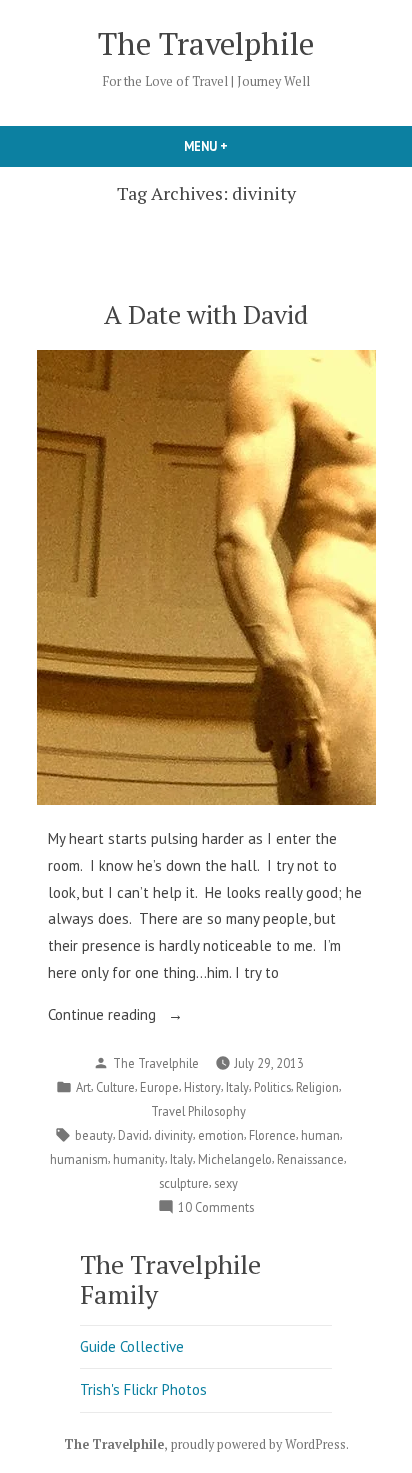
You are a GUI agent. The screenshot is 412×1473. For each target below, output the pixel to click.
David (133, 1135)
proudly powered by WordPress (258, 1444)
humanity (139, 1159)
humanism (79, 1159)
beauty (94, 1135)
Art (83, 1087)
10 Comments (216, 1208)
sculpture (184, 1183)
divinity (173, 1135)
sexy (226, 1183)
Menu (240, 146)
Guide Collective (132, 1346)
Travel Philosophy (198, 1111)
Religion (317, 1087)
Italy (237, 1087)
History (202, 1087)
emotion (221, 1135)
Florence (272, 1135)
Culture (115, 1087)
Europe (159, 1087)
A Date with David (206, 314)
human (320, 1135)
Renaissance (310, 1159)
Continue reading (123, 1016)
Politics (272, 1087)
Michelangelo (235, 1159)
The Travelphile (206, 43)
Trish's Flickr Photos (143, 1389)
